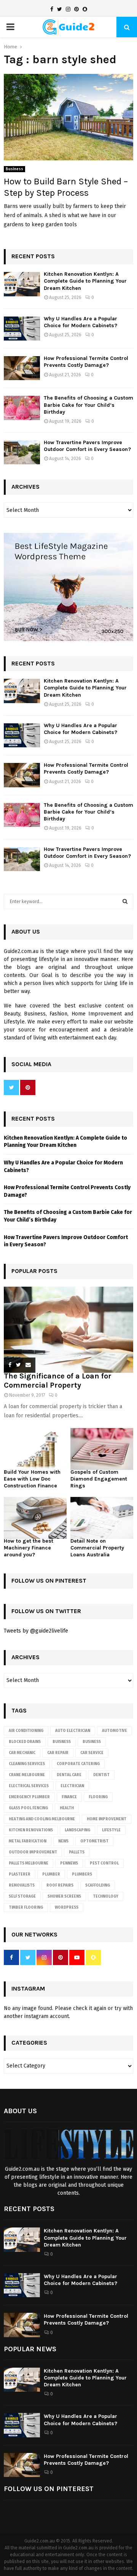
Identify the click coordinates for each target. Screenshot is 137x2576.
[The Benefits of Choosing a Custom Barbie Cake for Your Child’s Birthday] (22, 408)
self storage (22, 1896)
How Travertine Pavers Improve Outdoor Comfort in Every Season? (87, 446)
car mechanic (22, 1753)
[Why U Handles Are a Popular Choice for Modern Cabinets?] (22, 329)
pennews (69, 1863)
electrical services (29, 1786)
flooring (98, 1797)
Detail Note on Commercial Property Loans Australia (97, 1548)
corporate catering (78, 1764)
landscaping (77, 1830)
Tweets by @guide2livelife (36, 1631)
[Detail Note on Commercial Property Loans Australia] (102, 1518)
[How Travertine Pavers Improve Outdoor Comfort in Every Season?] (22, 452)
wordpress (67, 1908)
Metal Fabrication (28, 1841)
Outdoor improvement (33, 1852)
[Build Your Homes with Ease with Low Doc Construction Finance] (35, 1449)
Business (14, 169)
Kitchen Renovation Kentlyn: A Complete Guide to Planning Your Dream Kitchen (85, 281)
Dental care (69, 1775)
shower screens (64, 1896)
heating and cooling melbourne (42, 1819)
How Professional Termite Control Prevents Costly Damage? (86, 362)
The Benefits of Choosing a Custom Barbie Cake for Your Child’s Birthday (88, 405)
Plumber (51, 1874)
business (92, 1742)
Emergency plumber (29, 1797)
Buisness (62, 1742)
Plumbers (82, 1874)
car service (92, 1753)
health (67, 1808)
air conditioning (26, 1731)
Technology (106, 1896)
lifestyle (111, 1830)
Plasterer (20, 1874)
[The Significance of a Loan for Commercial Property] (68, 1330)
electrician (72, 1786)
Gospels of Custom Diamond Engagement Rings (99, 1479)
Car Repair (58, 1753)
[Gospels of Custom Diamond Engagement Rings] (102, 1449)
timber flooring (26, 1908)
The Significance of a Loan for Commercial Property (58, 1381)
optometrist (94, 1841)
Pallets (77, 1852)
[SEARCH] (125, 902)
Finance (69, 1797)
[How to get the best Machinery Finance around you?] (35, 1518)
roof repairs (60, 1885)
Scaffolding (98, 1885)
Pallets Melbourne (29, 1863)
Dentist (101, 1775)
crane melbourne (27, 1775)
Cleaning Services (27, 1764)
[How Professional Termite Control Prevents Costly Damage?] (22, 368)
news (63, 1841)
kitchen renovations (31, 1830)
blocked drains (25, 1742)
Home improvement (107, 1819)
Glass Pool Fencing (28, 1808)
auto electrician (73, 1731)
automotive (115, 1731)
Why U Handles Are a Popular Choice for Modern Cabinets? (80, 322)
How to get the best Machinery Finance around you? (29, 1548)
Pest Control (104, 1863)
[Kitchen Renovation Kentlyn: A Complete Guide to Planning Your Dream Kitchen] (22, 284)
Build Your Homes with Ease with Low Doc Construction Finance (32, 1479)
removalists (22, 1885)
